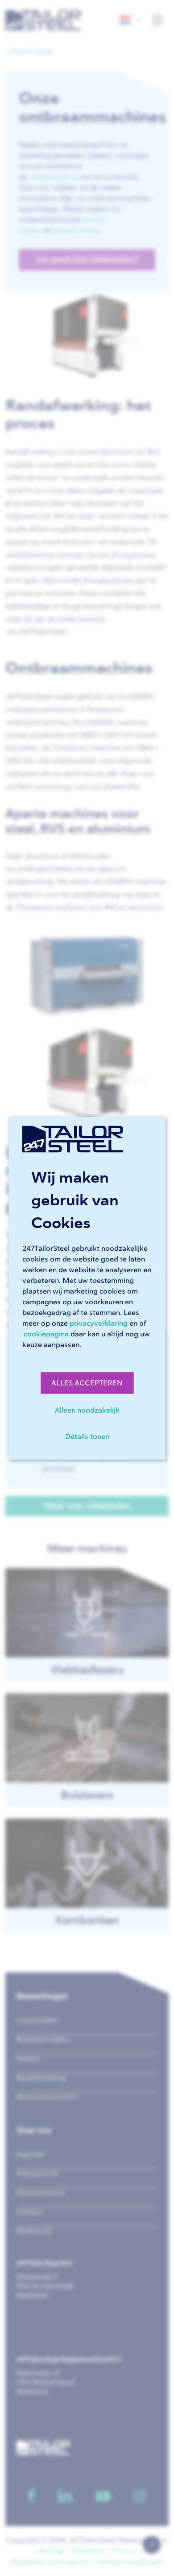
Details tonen (87, 1436)
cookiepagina (46, 1334)
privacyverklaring (99, 1323)
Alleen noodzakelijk (87, 1410)
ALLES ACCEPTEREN (87, 1383)
